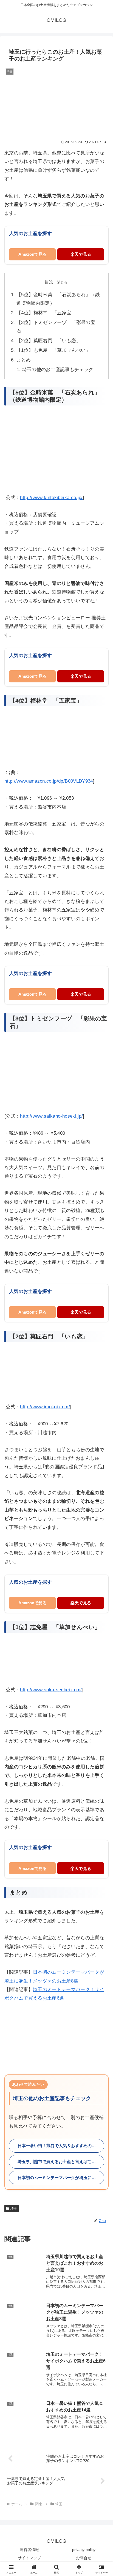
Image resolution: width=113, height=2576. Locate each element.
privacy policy (84, 2550)
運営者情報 (29, 2550)
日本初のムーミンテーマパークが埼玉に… (57, 2178)
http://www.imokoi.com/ (45, 1407)
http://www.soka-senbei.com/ (51, 1690)
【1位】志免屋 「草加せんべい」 (53, 350)
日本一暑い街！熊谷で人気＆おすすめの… (57, 2146)
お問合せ (84, 2558)
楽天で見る (81, 254)
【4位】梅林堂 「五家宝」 (46, 313)
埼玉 (14, 2209)
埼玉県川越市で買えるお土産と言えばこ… (57, 2162)
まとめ (24, 360)
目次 (49, 282)
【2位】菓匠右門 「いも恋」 (49, 341)
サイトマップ (29, 2558)
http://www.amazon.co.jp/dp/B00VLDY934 (49, 781)
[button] (102, 1425)
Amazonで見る (33, 254)
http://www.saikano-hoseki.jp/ (51, 1116)
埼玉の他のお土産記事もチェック (58, 370)
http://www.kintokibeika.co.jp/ (51, 498)
